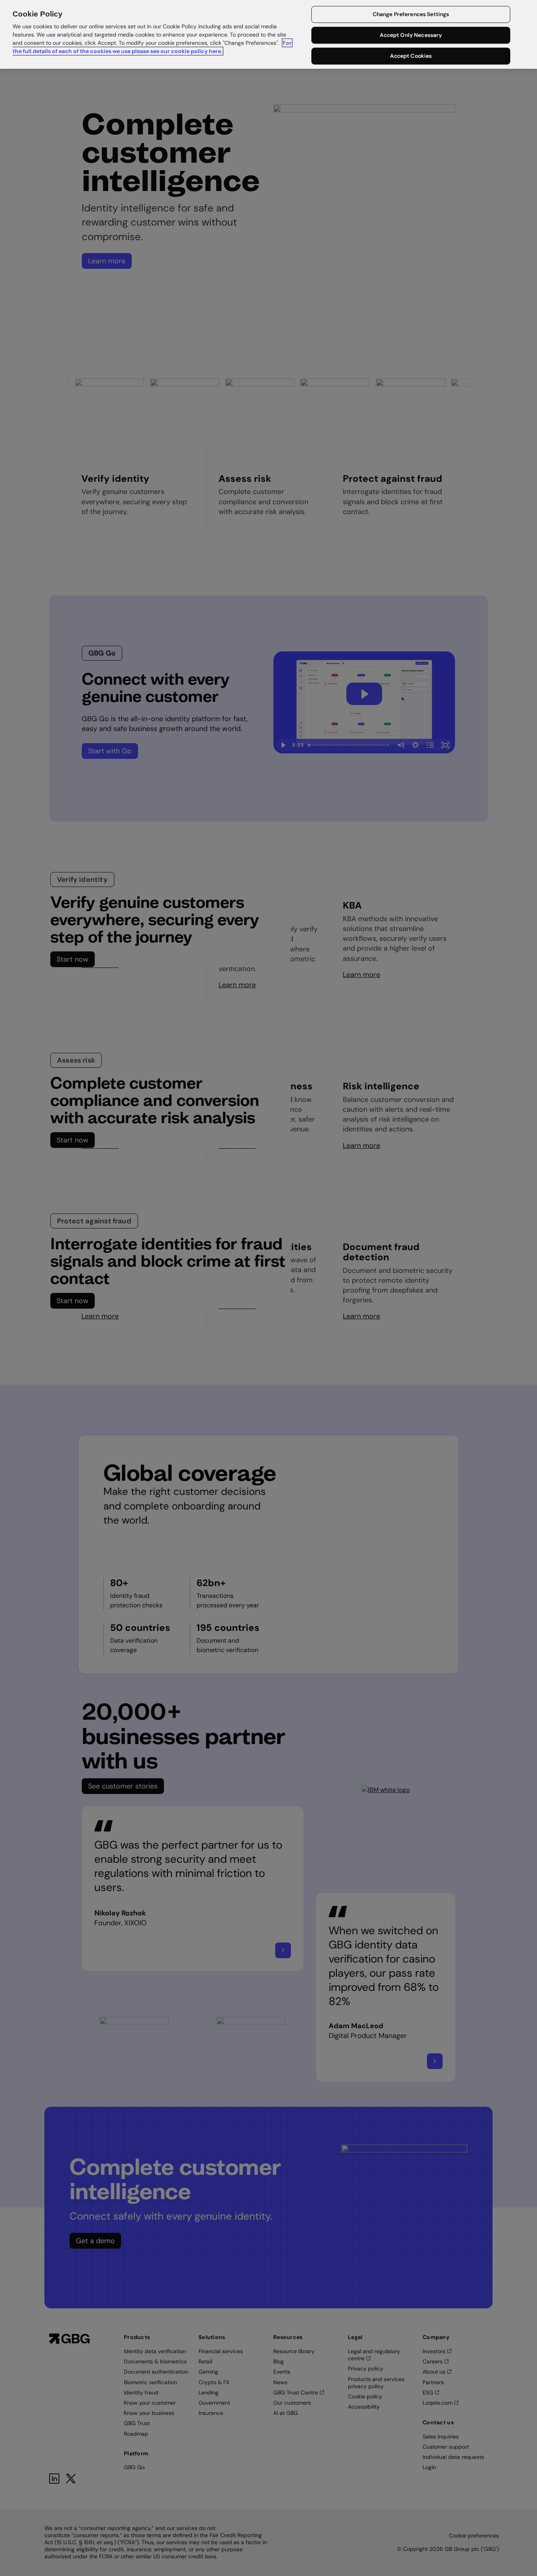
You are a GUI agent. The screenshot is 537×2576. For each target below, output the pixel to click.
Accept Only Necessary (411, 35)
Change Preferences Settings (411, 15)
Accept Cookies (411, 56)
